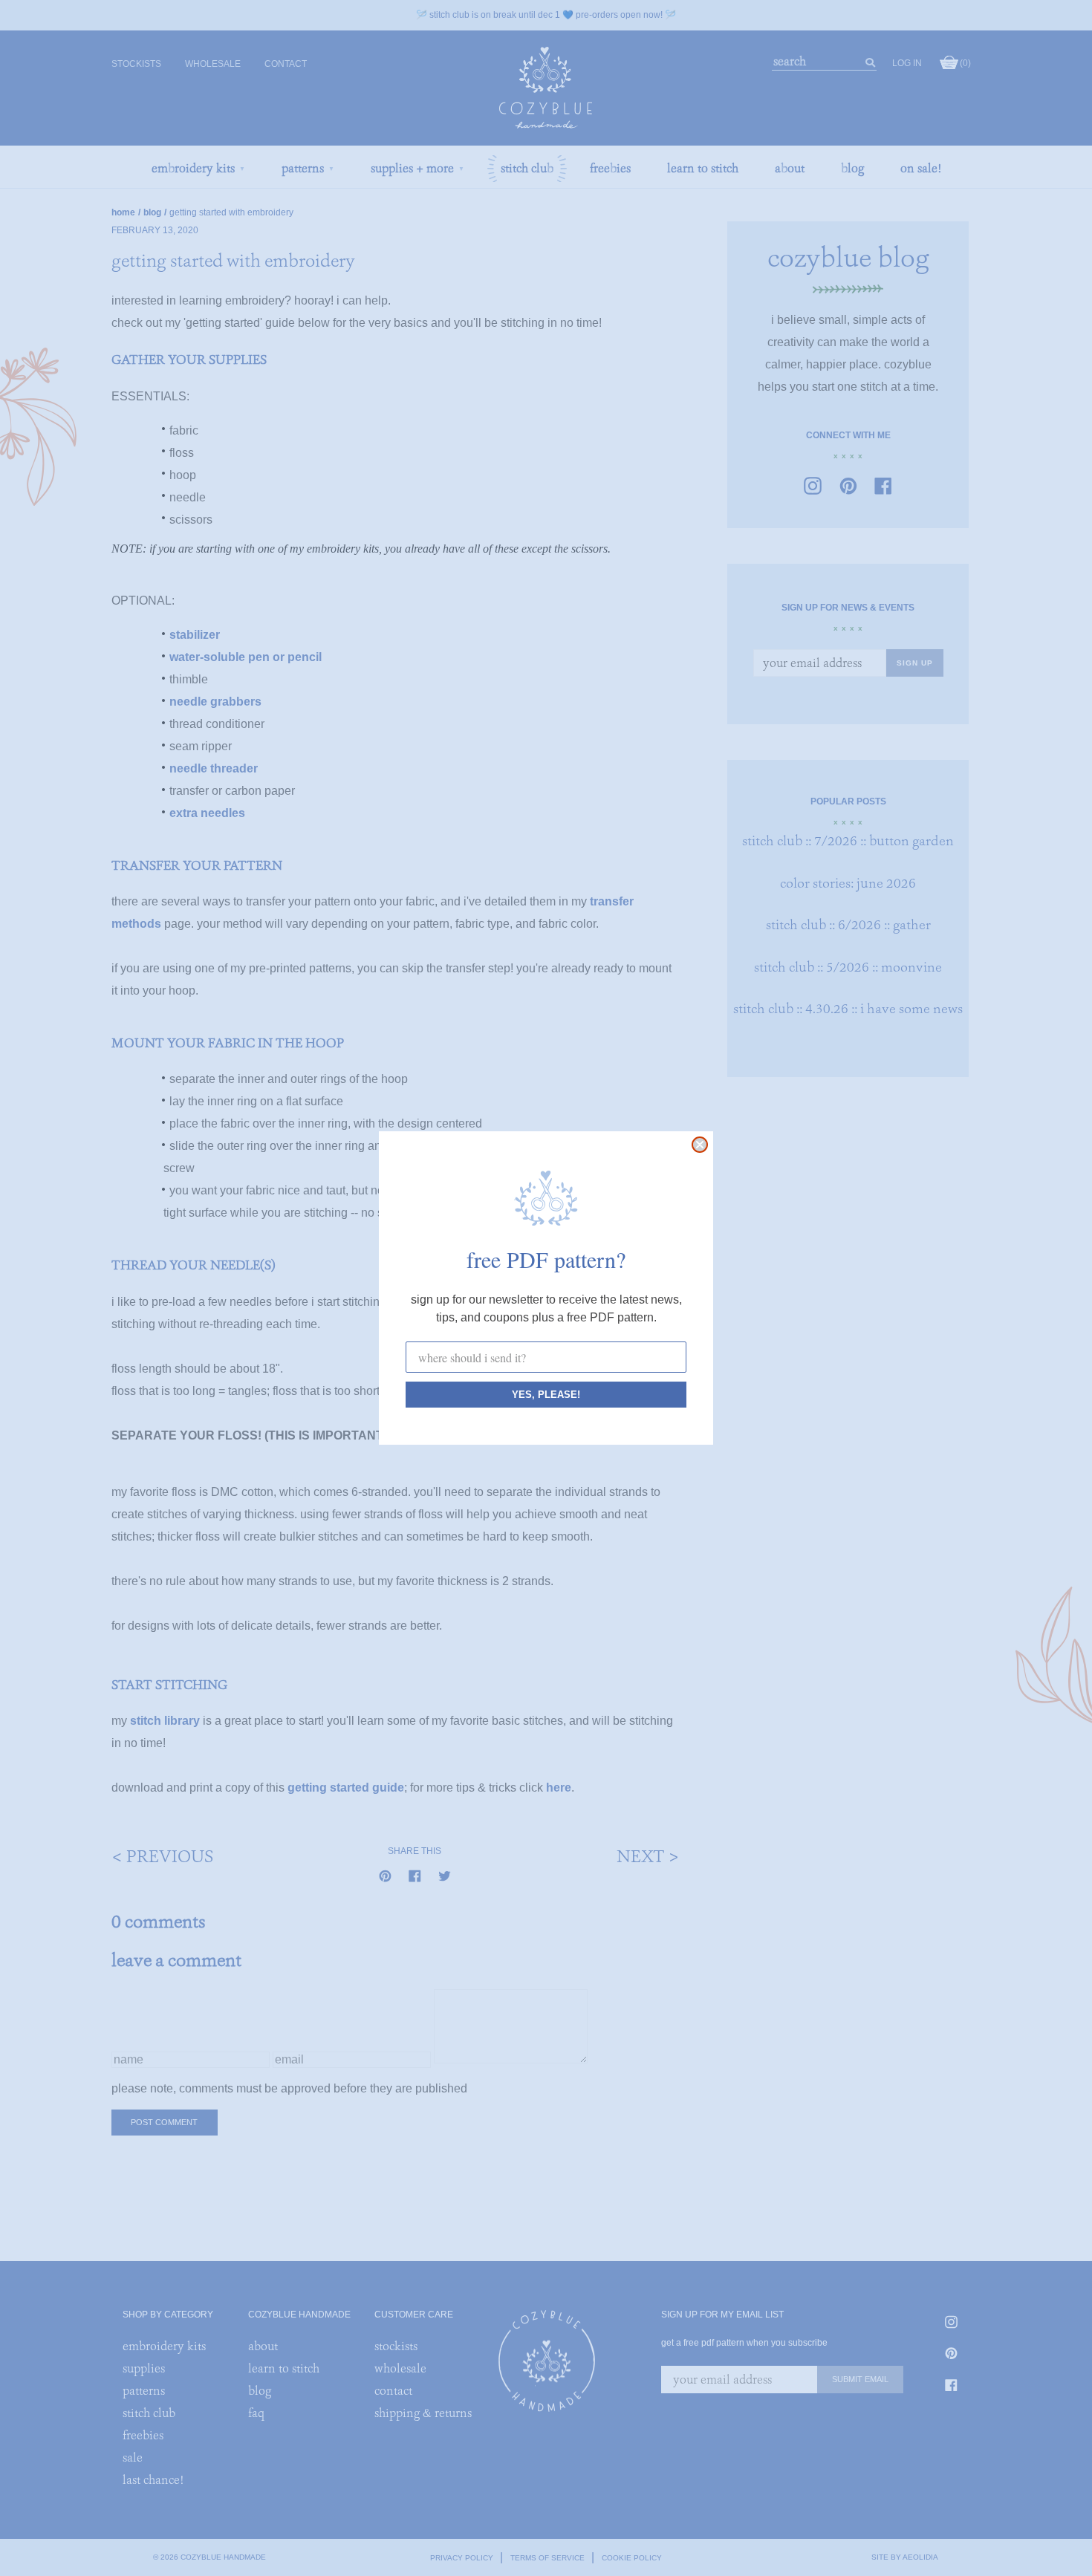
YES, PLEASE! (546, 1395)
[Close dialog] (700, 1145)
